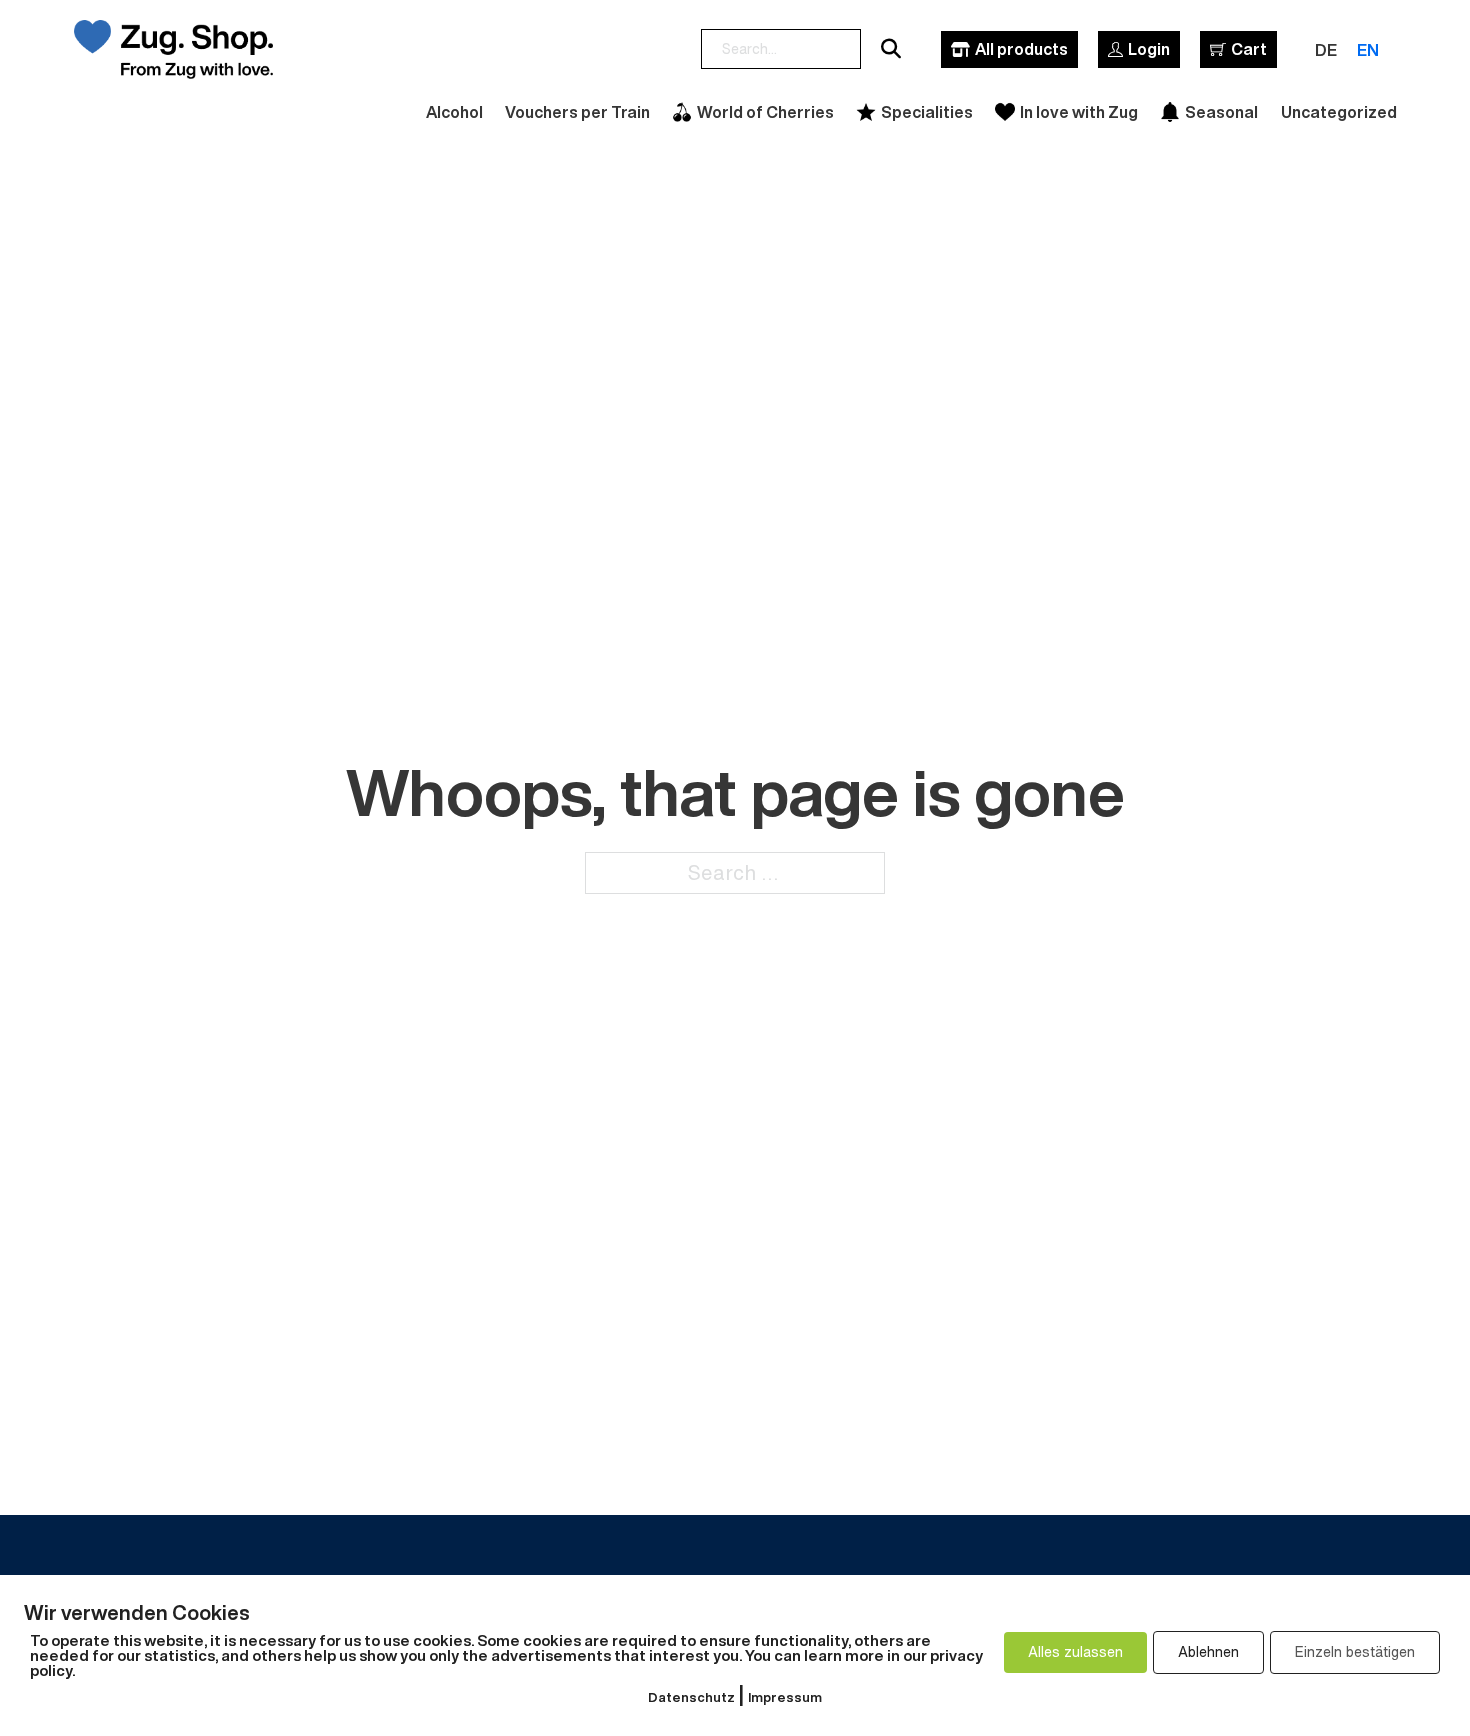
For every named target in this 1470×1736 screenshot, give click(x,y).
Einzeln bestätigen (1355, 1652)
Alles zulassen (1075, 1652)
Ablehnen (1208, 1652)
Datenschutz (691, 1697)
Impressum (785, 1697)
